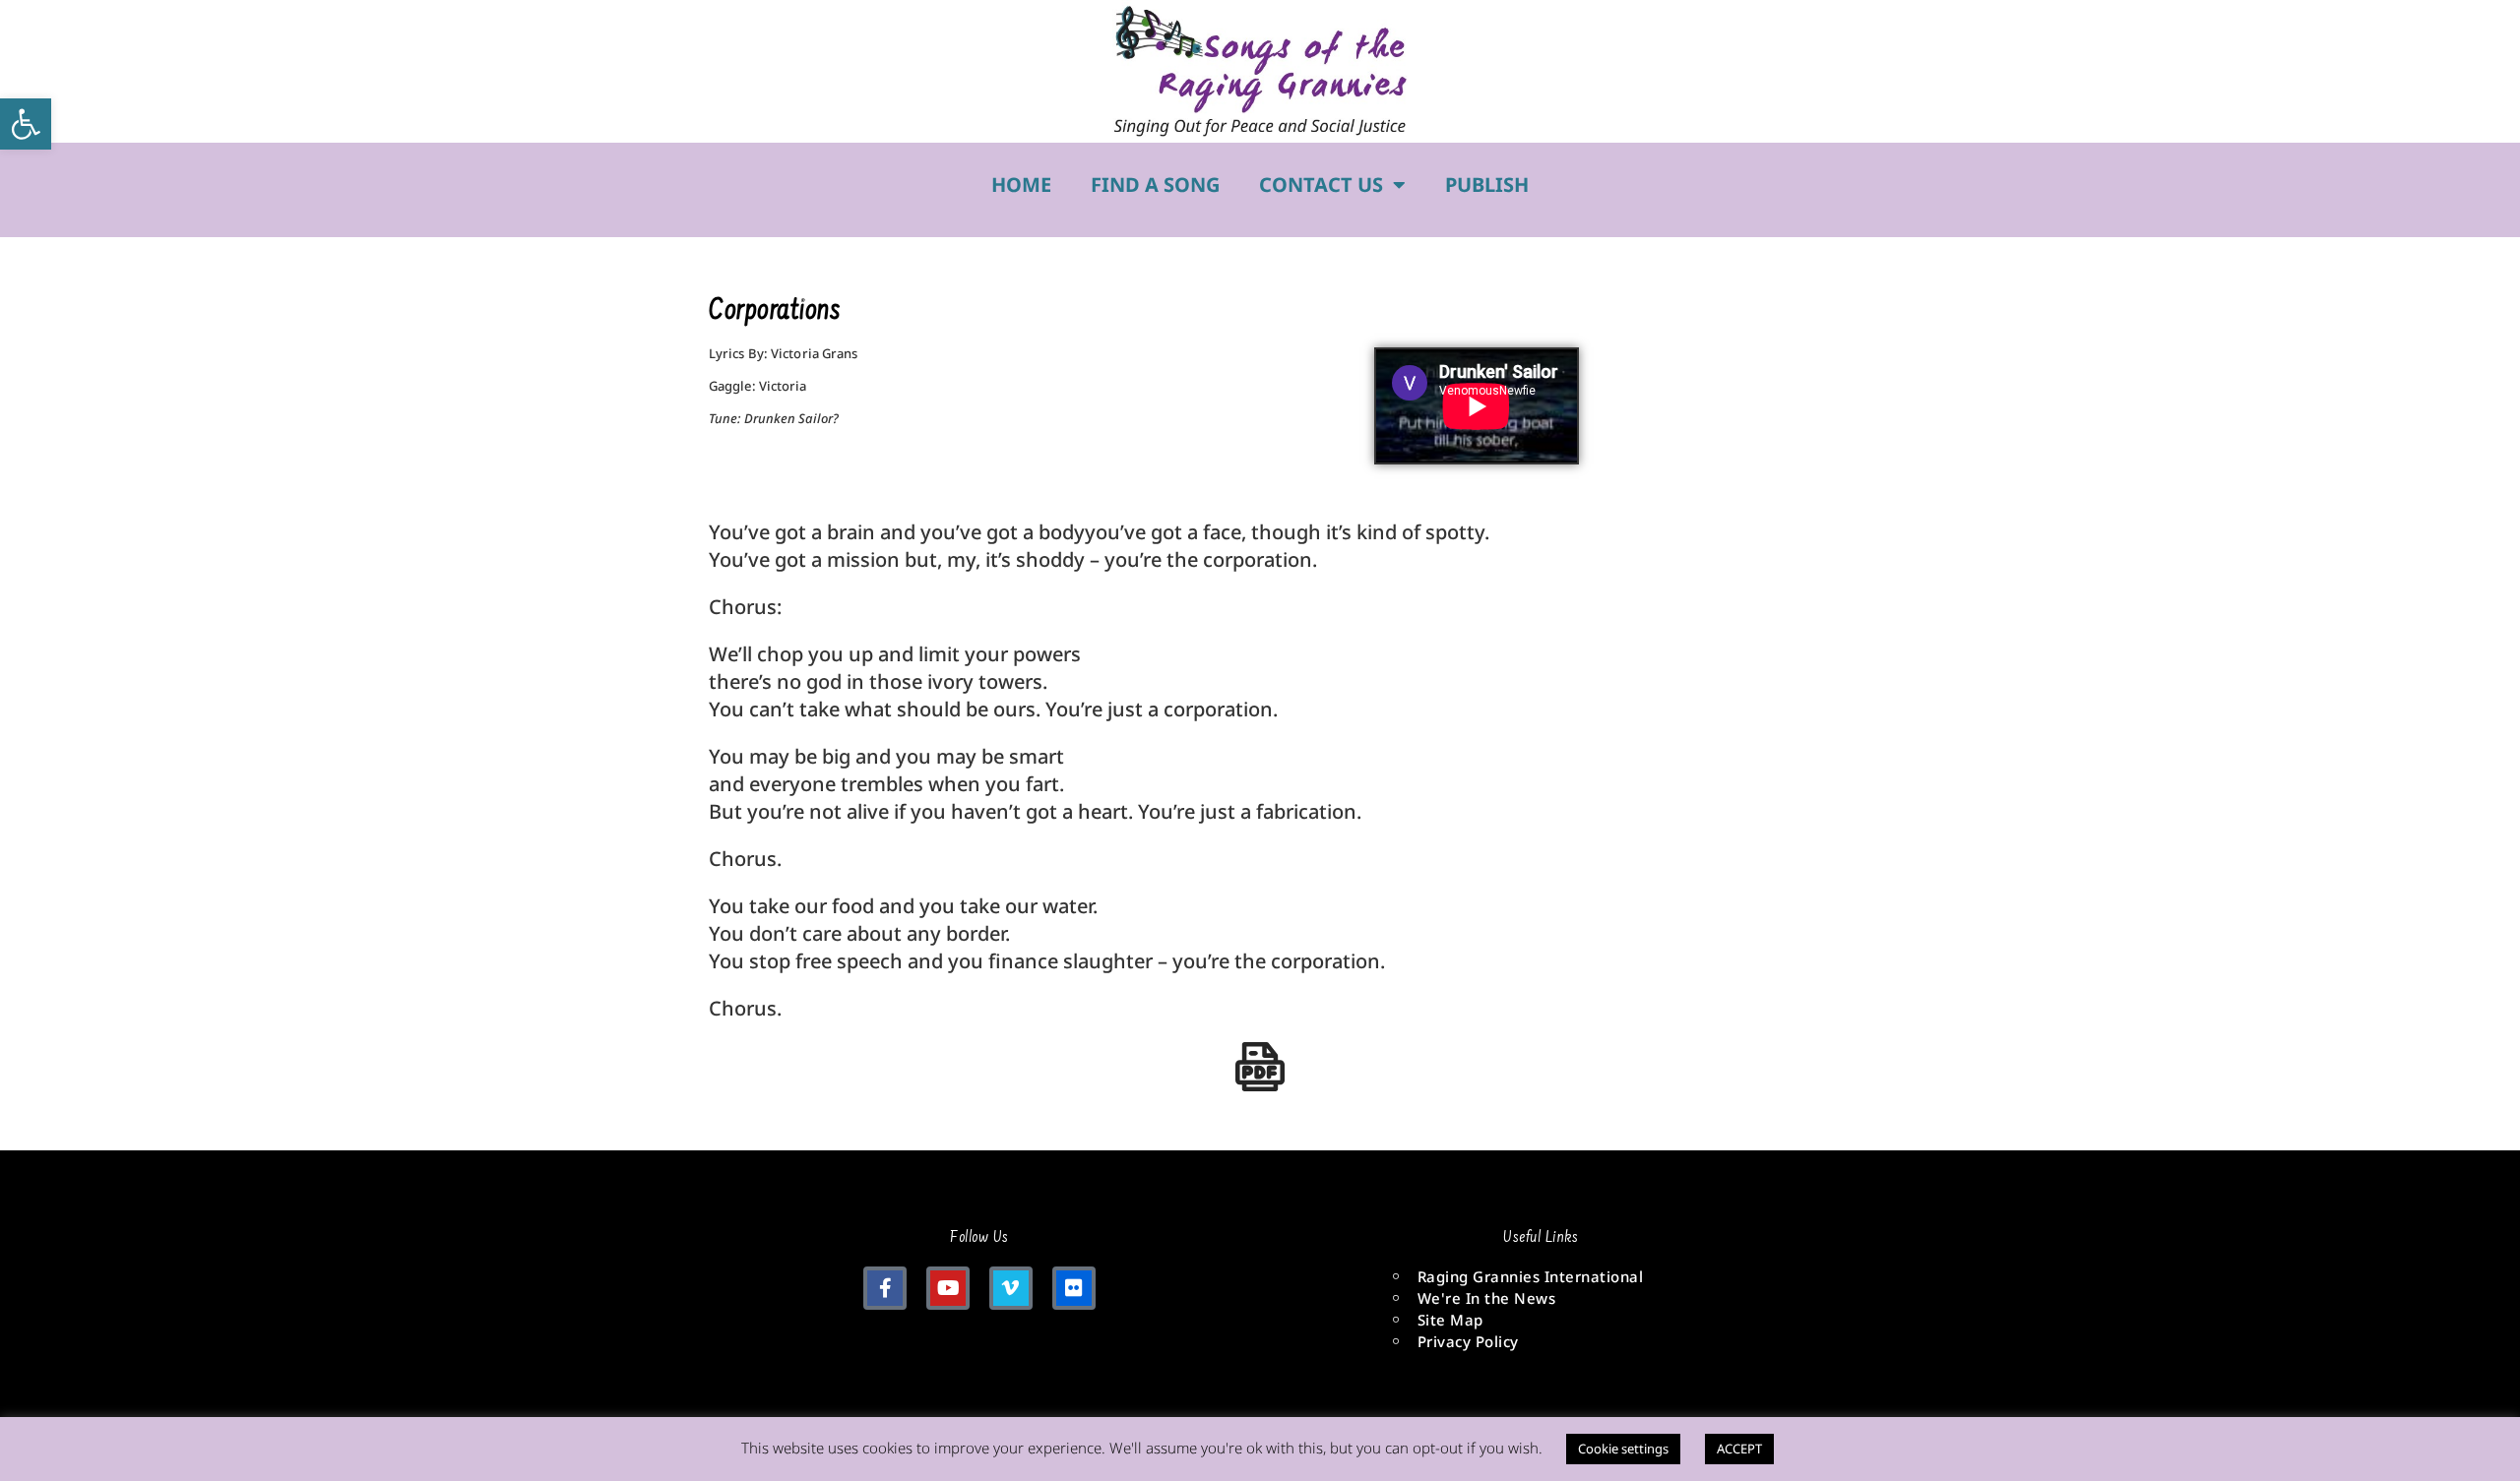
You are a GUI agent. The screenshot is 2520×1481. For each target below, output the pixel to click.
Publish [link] (1487, 185)
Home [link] (1021, 185)
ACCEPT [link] (1739, 1449)
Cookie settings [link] (1623, 1449)
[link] (26, 124)
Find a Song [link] (1155, 185)
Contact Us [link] (1321, 185)
